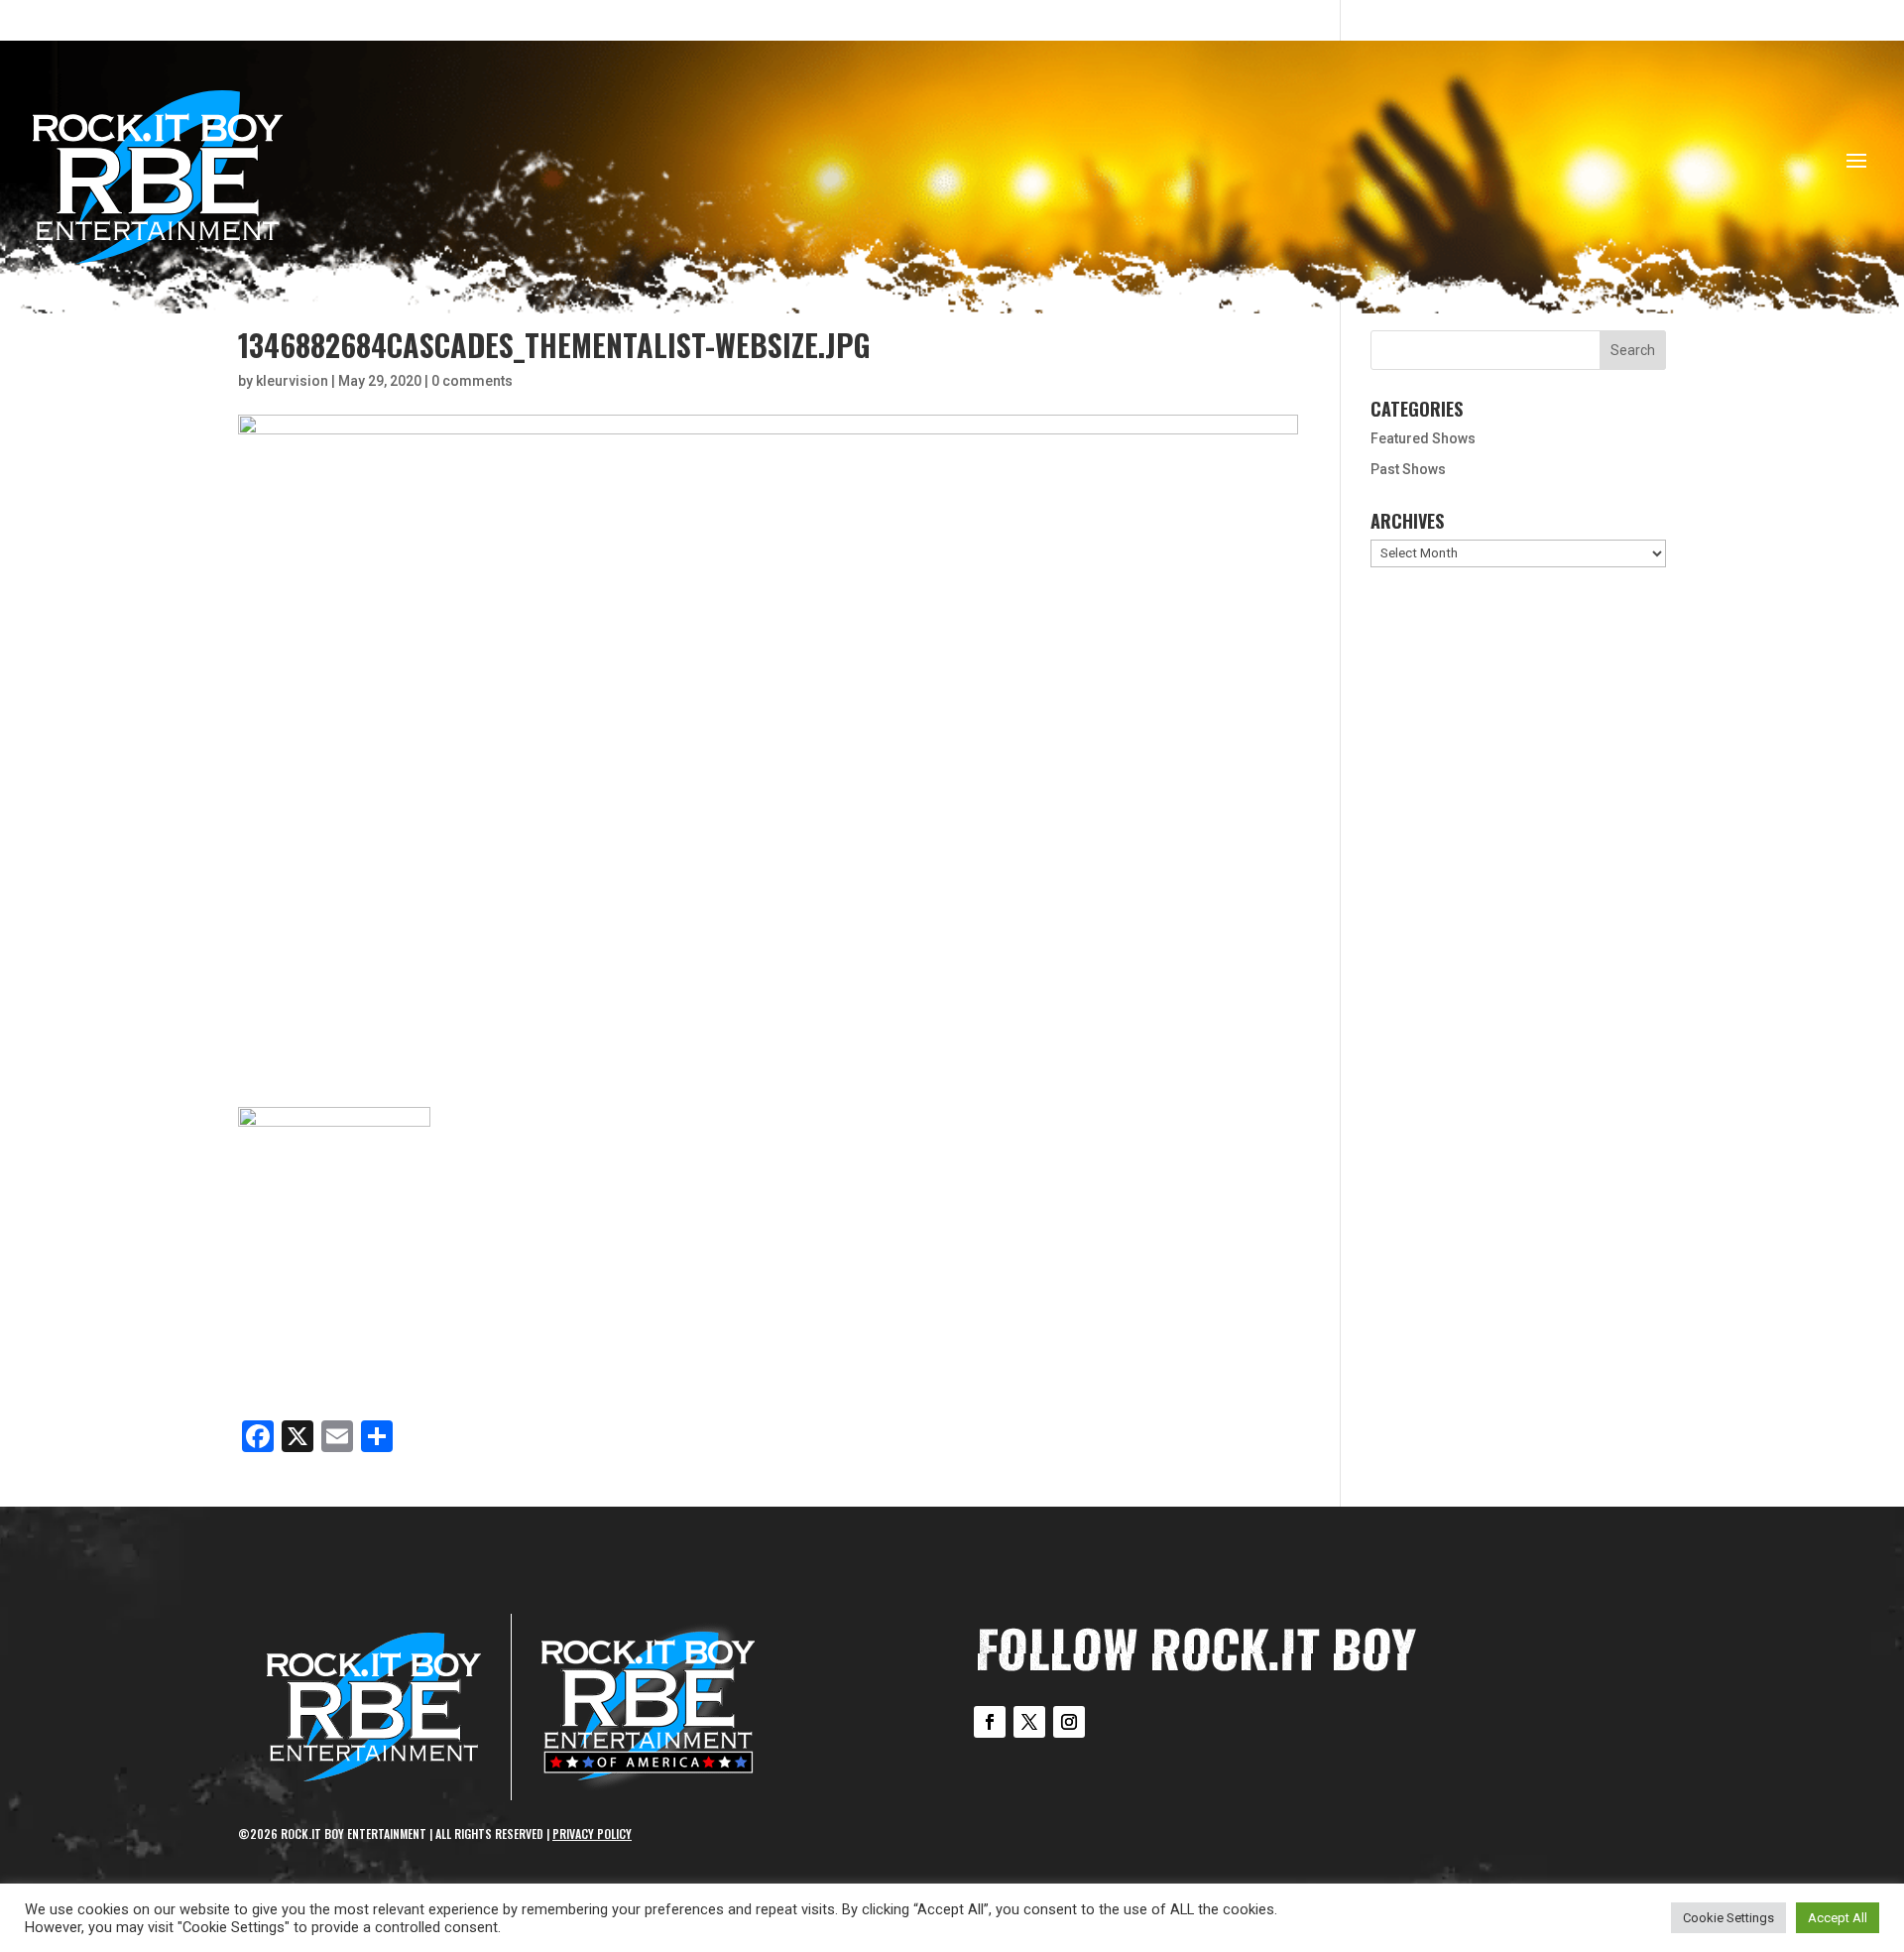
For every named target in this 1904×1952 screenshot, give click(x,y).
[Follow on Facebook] (990, 1722)
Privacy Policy (592, 1833)
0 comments (472, 381)
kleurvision (292, 381)
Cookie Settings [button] (1728, 1918)
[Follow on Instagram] (1069, 1722)
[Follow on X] (1029, 1722)
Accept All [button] (1838, 1918)
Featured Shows (1423, 438)
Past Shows (1408, 469)
